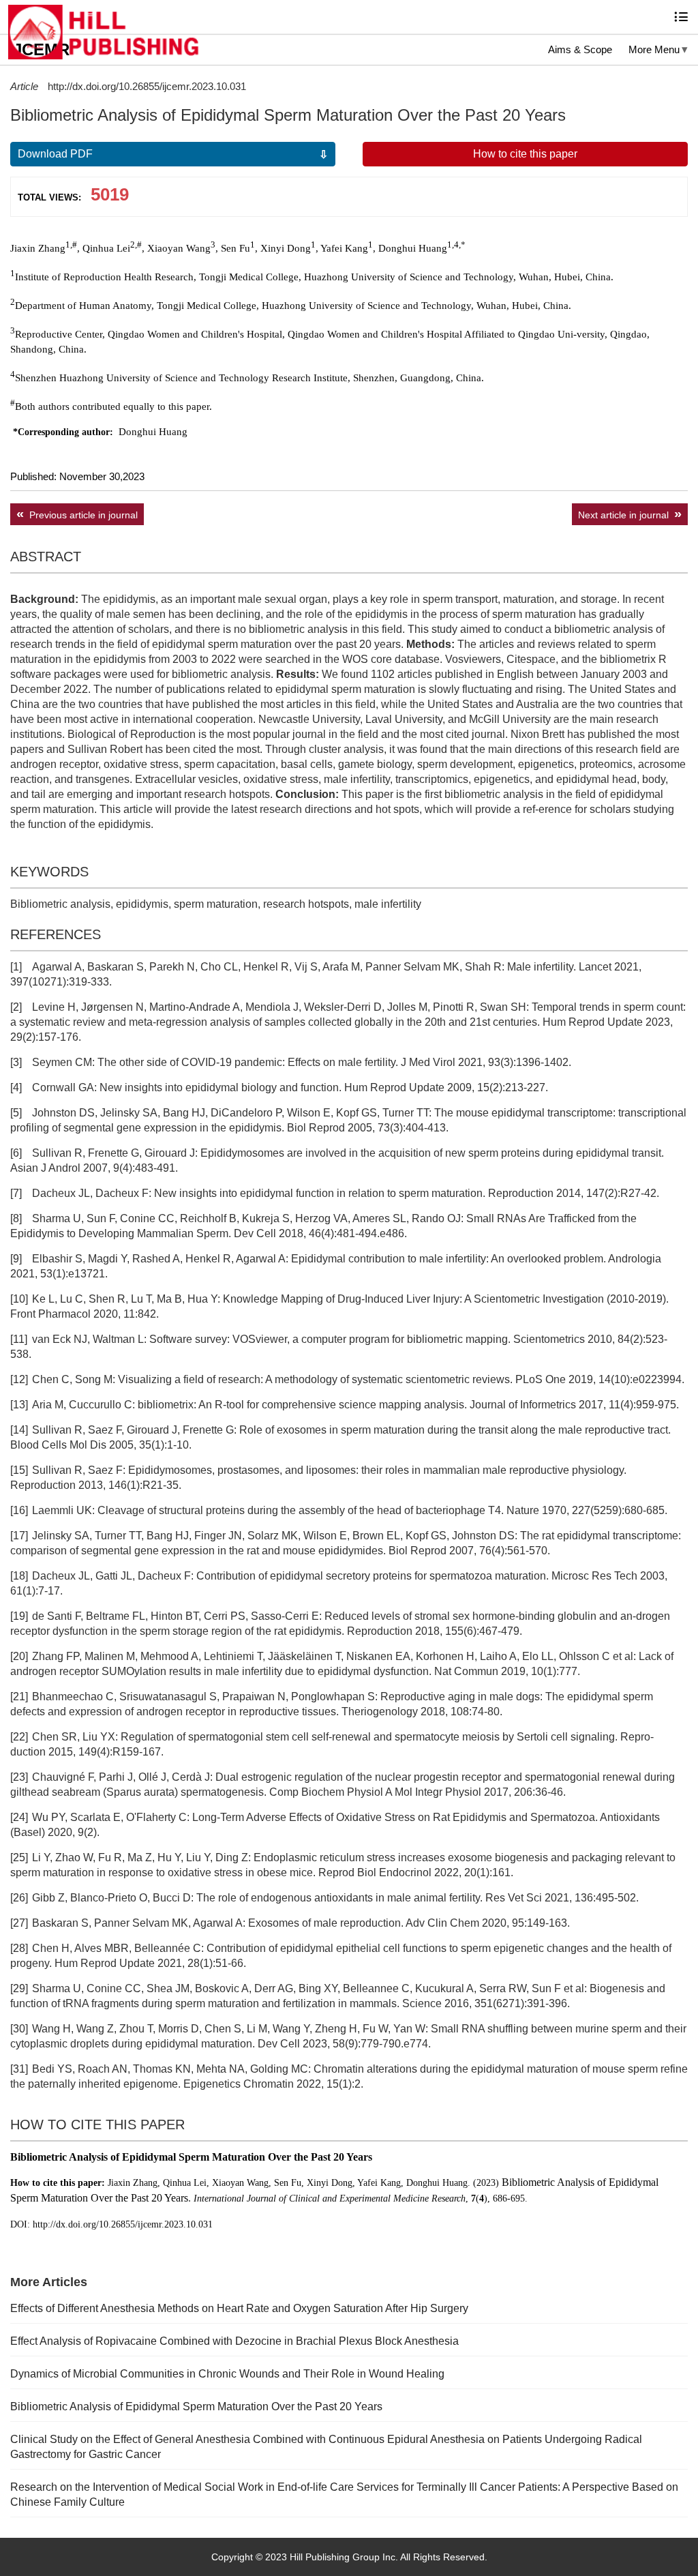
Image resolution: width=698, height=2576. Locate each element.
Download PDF (55, 154)
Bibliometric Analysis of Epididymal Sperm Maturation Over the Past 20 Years (196, 2407)
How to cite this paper (525, 154)
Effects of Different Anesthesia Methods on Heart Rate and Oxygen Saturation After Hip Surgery (239, 2308)
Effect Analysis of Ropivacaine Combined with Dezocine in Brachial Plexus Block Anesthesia (234, 2341)
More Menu (654, 49)
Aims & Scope (580, 49)
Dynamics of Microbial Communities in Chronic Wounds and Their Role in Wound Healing (227, 2374)
